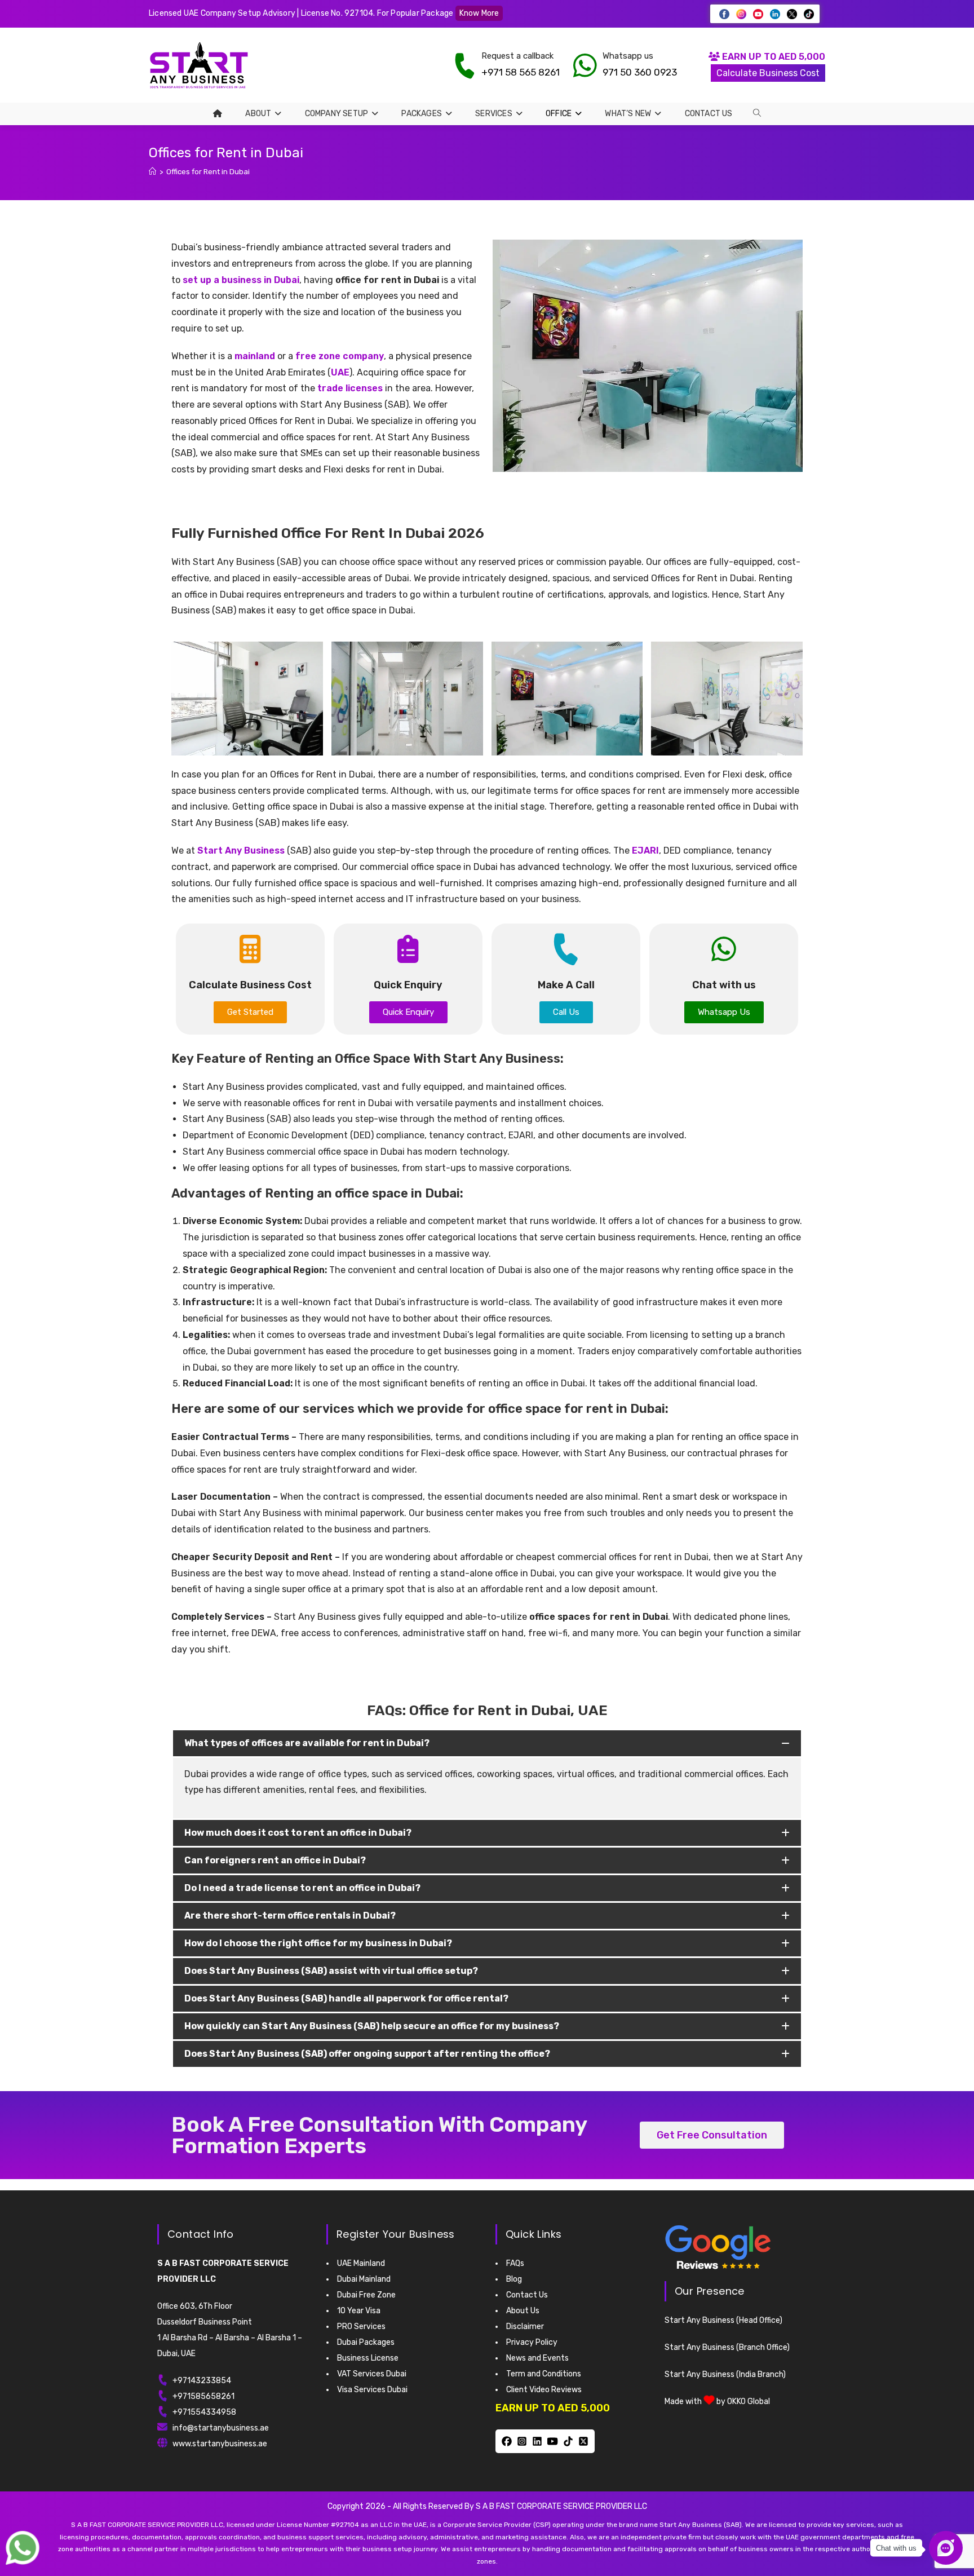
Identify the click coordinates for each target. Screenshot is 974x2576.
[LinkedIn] (537, 2441)
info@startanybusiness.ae (221, 2428)
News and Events (537, 2358)
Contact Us (527, 2295)
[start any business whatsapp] (585, 65)
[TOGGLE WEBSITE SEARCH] (757, 113)
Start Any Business (241, 850)
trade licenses (350, 388)
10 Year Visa (359, 2311)
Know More (479, 13)
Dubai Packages (366, 2342)
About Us (523, 2311)
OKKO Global (749, 2402)
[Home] (152, 172)
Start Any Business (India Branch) (725, 2374)
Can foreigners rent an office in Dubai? (275, 1860)
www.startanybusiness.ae (220, 2444)
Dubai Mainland (364, 2279)
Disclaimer (525, 2327)
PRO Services (361, 2327)
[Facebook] (506, 2441)
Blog (514, 2279)
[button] (487, 1743)
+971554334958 (204, 2412)
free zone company (340, 356)
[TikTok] (568, 2441)
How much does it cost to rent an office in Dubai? (298, 1833)
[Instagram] (522, 2441)
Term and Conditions (544, 2374)
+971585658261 (203, 2396)
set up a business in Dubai (241, 280)
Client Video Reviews (544, 2390)
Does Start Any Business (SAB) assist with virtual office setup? (331, 1971)
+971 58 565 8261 (521, 72)
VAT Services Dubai (372, 2374)
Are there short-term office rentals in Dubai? (290, 1916)
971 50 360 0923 (640, 72)
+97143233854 (202, 2381)
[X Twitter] (583, 2441)
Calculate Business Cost (768, 73)
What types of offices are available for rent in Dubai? (307, 1743)
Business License (368, 2358)
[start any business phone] (464, 65)
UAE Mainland (361, 2263)
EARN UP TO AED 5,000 (772, 57)
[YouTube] (553, 2441)
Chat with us (896, 2548)
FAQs (515, 2263)
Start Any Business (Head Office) (723, 2320)
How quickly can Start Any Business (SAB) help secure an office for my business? (372, 2026)
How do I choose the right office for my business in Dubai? (318, 1943)
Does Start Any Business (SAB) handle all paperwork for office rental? (346, 1998)
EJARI (645, 850)
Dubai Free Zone (366, 2295)
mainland (255, 356)
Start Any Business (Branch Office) (727, 2347)
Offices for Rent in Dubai (208, 172)
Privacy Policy (532, 2342)
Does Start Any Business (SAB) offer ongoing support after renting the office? (367, 2054)
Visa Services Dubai (372, 2390)
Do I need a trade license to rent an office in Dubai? (302, 1888)
